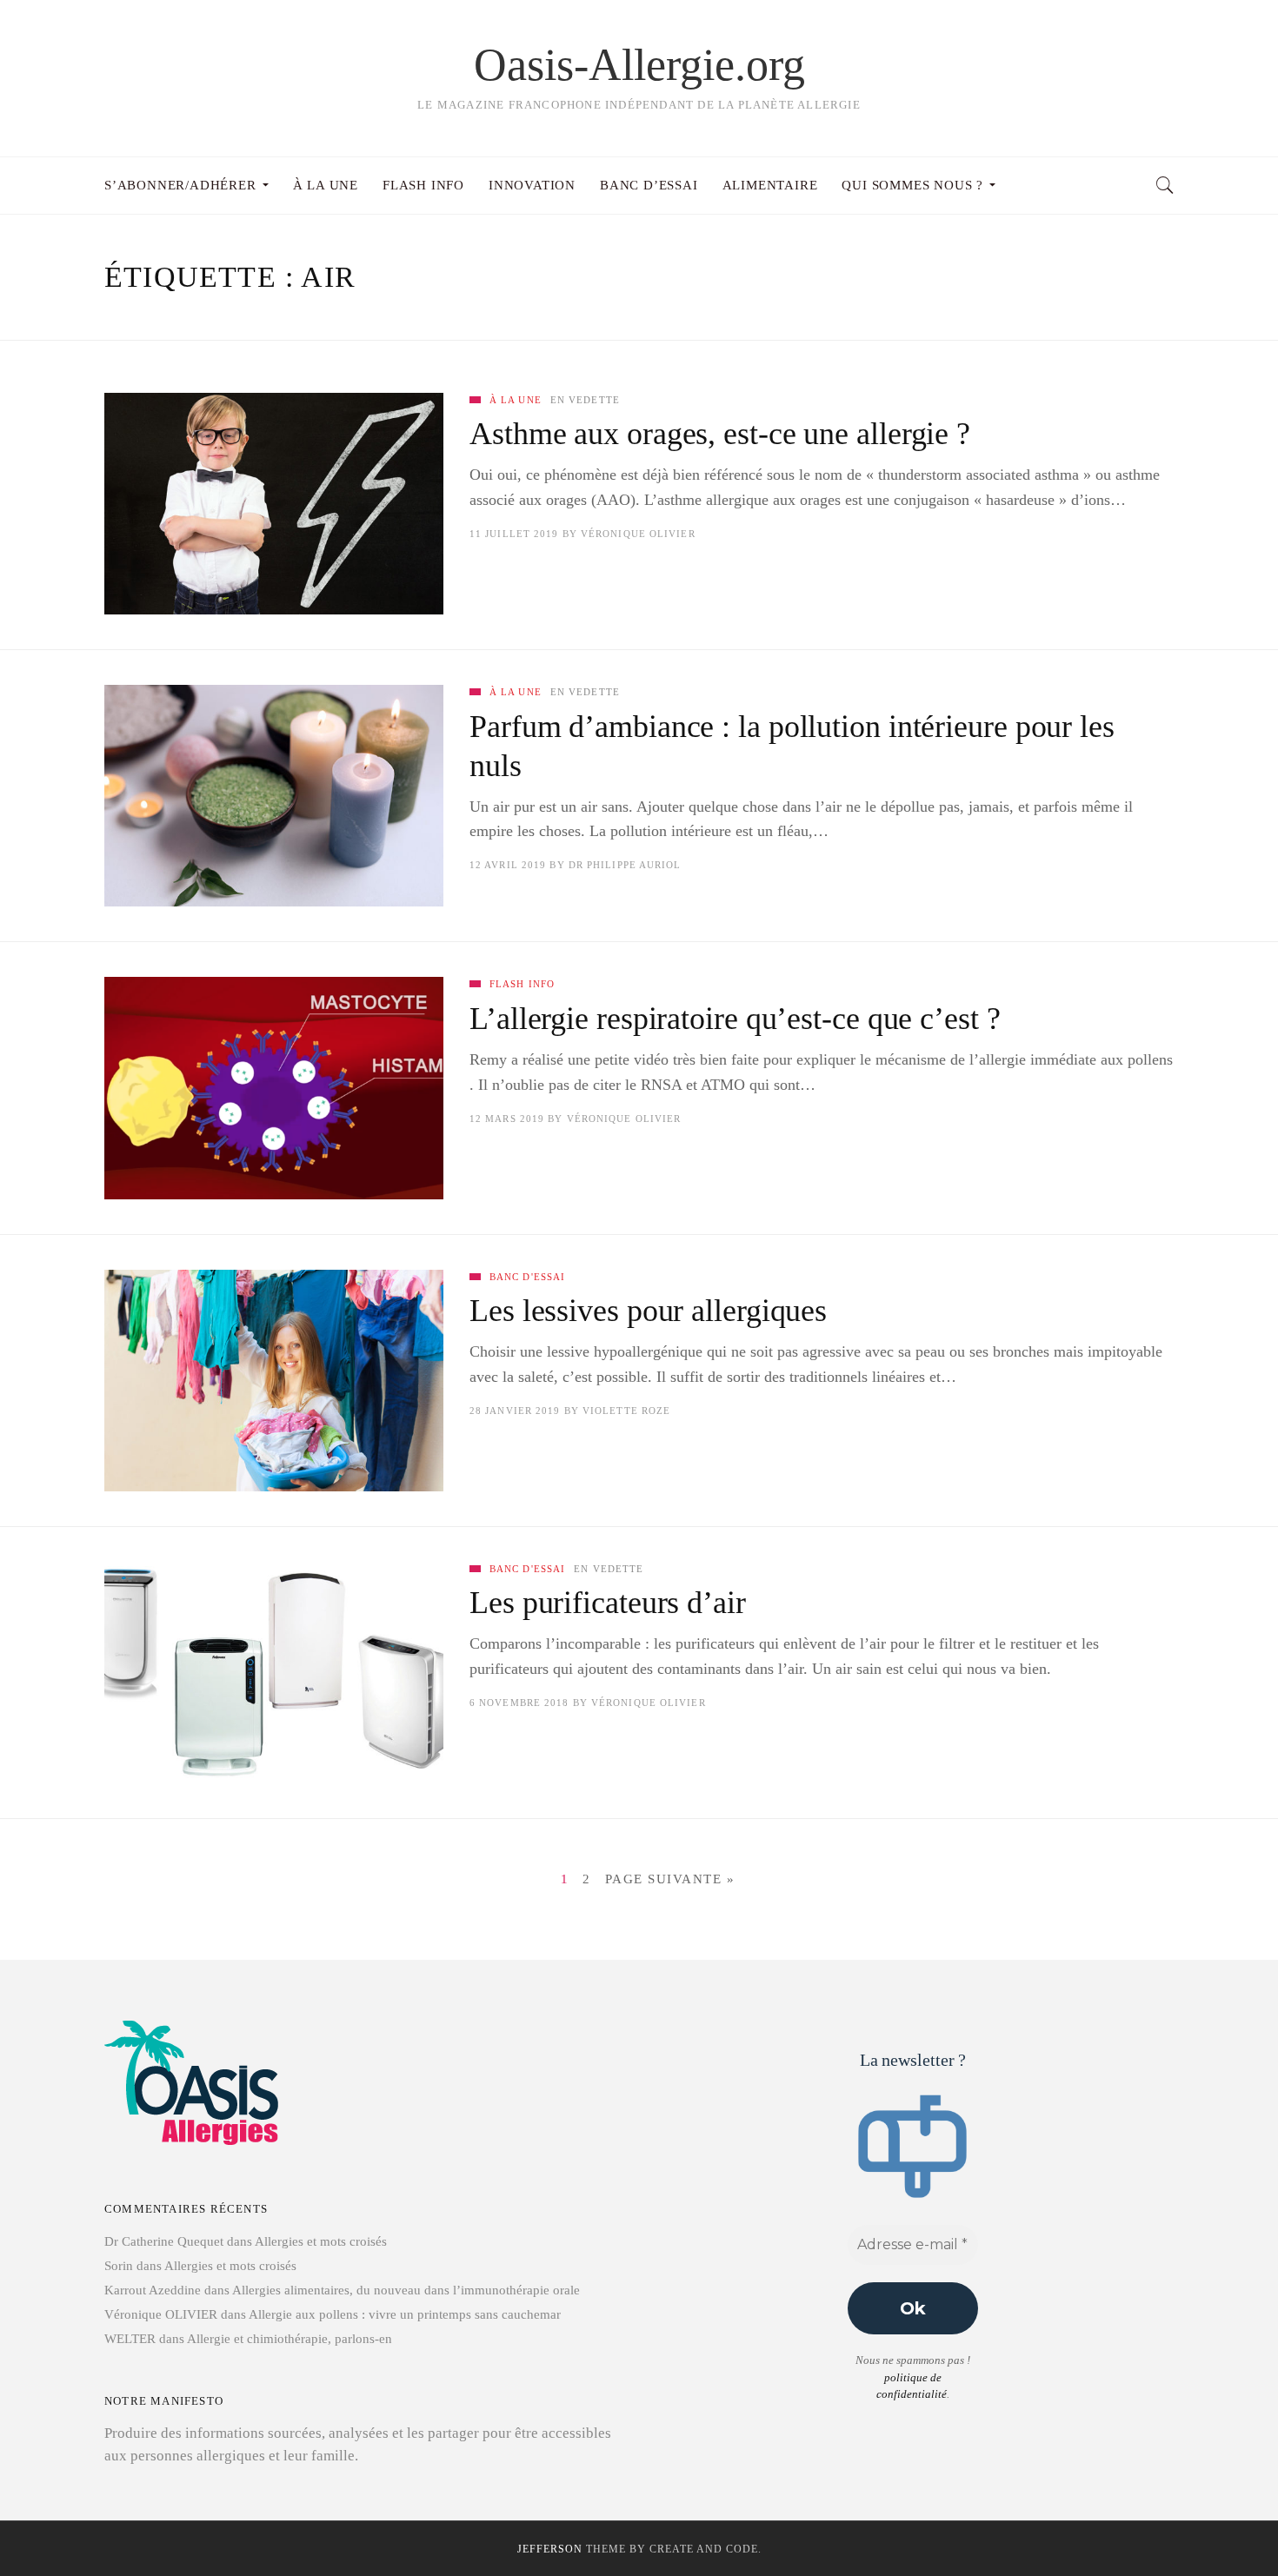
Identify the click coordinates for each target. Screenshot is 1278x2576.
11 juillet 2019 (514, 534)
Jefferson (550, 2549)
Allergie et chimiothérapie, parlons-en (290, 2339)
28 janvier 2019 (515, 1411)
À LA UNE (516, 400)
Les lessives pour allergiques (648, 1311)
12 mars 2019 (507, 1119)
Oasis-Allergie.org (639, 65)
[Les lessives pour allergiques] (274, 1381)
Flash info (522, 984)
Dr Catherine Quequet (164, 2241)
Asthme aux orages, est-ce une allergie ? (720, 434)
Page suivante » (670, 1879)
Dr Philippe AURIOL (625, 865)
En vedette (585, 400)
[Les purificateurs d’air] (274, 1673)
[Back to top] (1222, 2525)
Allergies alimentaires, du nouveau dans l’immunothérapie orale (406, 2290)
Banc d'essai (527, 1277)
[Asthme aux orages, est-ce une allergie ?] (274, 504)
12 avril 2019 (508, 865)
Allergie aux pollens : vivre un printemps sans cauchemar (405, 2314)
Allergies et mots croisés (321, 2241)
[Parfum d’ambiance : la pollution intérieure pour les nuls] (274, 796)
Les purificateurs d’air (608, 1603)
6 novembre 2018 (519, 1703)
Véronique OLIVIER (638, 534)
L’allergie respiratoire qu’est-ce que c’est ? (735, 1019)
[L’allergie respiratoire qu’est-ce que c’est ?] (274, 1088)
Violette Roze (626, 1411)
